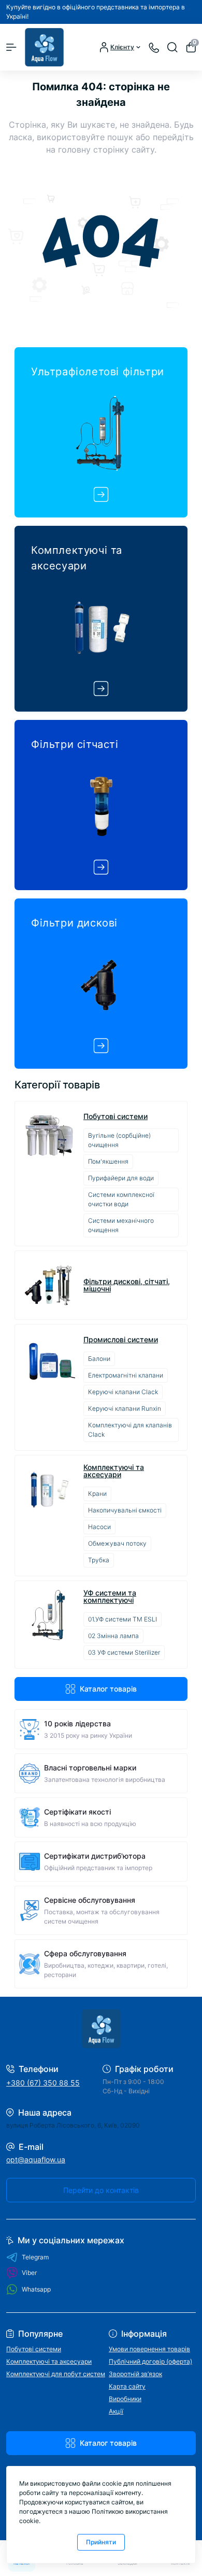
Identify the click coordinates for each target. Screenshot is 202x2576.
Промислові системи (121, 1340)
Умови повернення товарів (149, 2349)
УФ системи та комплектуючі (110, 1597)
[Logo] (44, 47)
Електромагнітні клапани (126, 1375)
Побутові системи (116, 1116)
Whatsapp (36, 2289)
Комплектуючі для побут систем (56, 2374)
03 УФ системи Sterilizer (124, 1652)
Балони (99, 1359)
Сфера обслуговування (85, 1953)
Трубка (99, 1560)
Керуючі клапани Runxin (125, 1408)
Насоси (99, 1527)
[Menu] (11, 47)
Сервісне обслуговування (90, 1900)
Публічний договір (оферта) (150, 2361)
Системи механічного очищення (121, 1225)
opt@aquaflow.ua (36, 2159)
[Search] (172, 47)
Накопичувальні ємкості (125, 1510)
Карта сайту (127, 2386)
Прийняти (101, 2542)
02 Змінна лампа (113, 1636)
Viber (29, 2273)
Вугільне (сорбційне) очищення (119, 1140)
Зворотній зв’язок (135, 2374)
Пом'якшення (108, 1161)
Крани (97, 1494)
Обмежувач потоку (117, 1543)
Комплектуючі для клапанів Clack (130, 1430)
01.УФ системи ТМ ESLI (122, 1619)
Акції (116, 2411)
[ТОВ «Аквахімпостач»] (101, 2029)
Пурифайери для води (121, 1178)
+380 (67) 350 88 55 (43, 2083)
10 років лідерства (77, 1723)
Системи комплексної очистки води (121, 1199)
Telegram (35, 2257)
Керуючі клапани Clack (123, 1392)
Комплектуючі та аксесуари (114, 1471)
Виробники (125, 2399)
